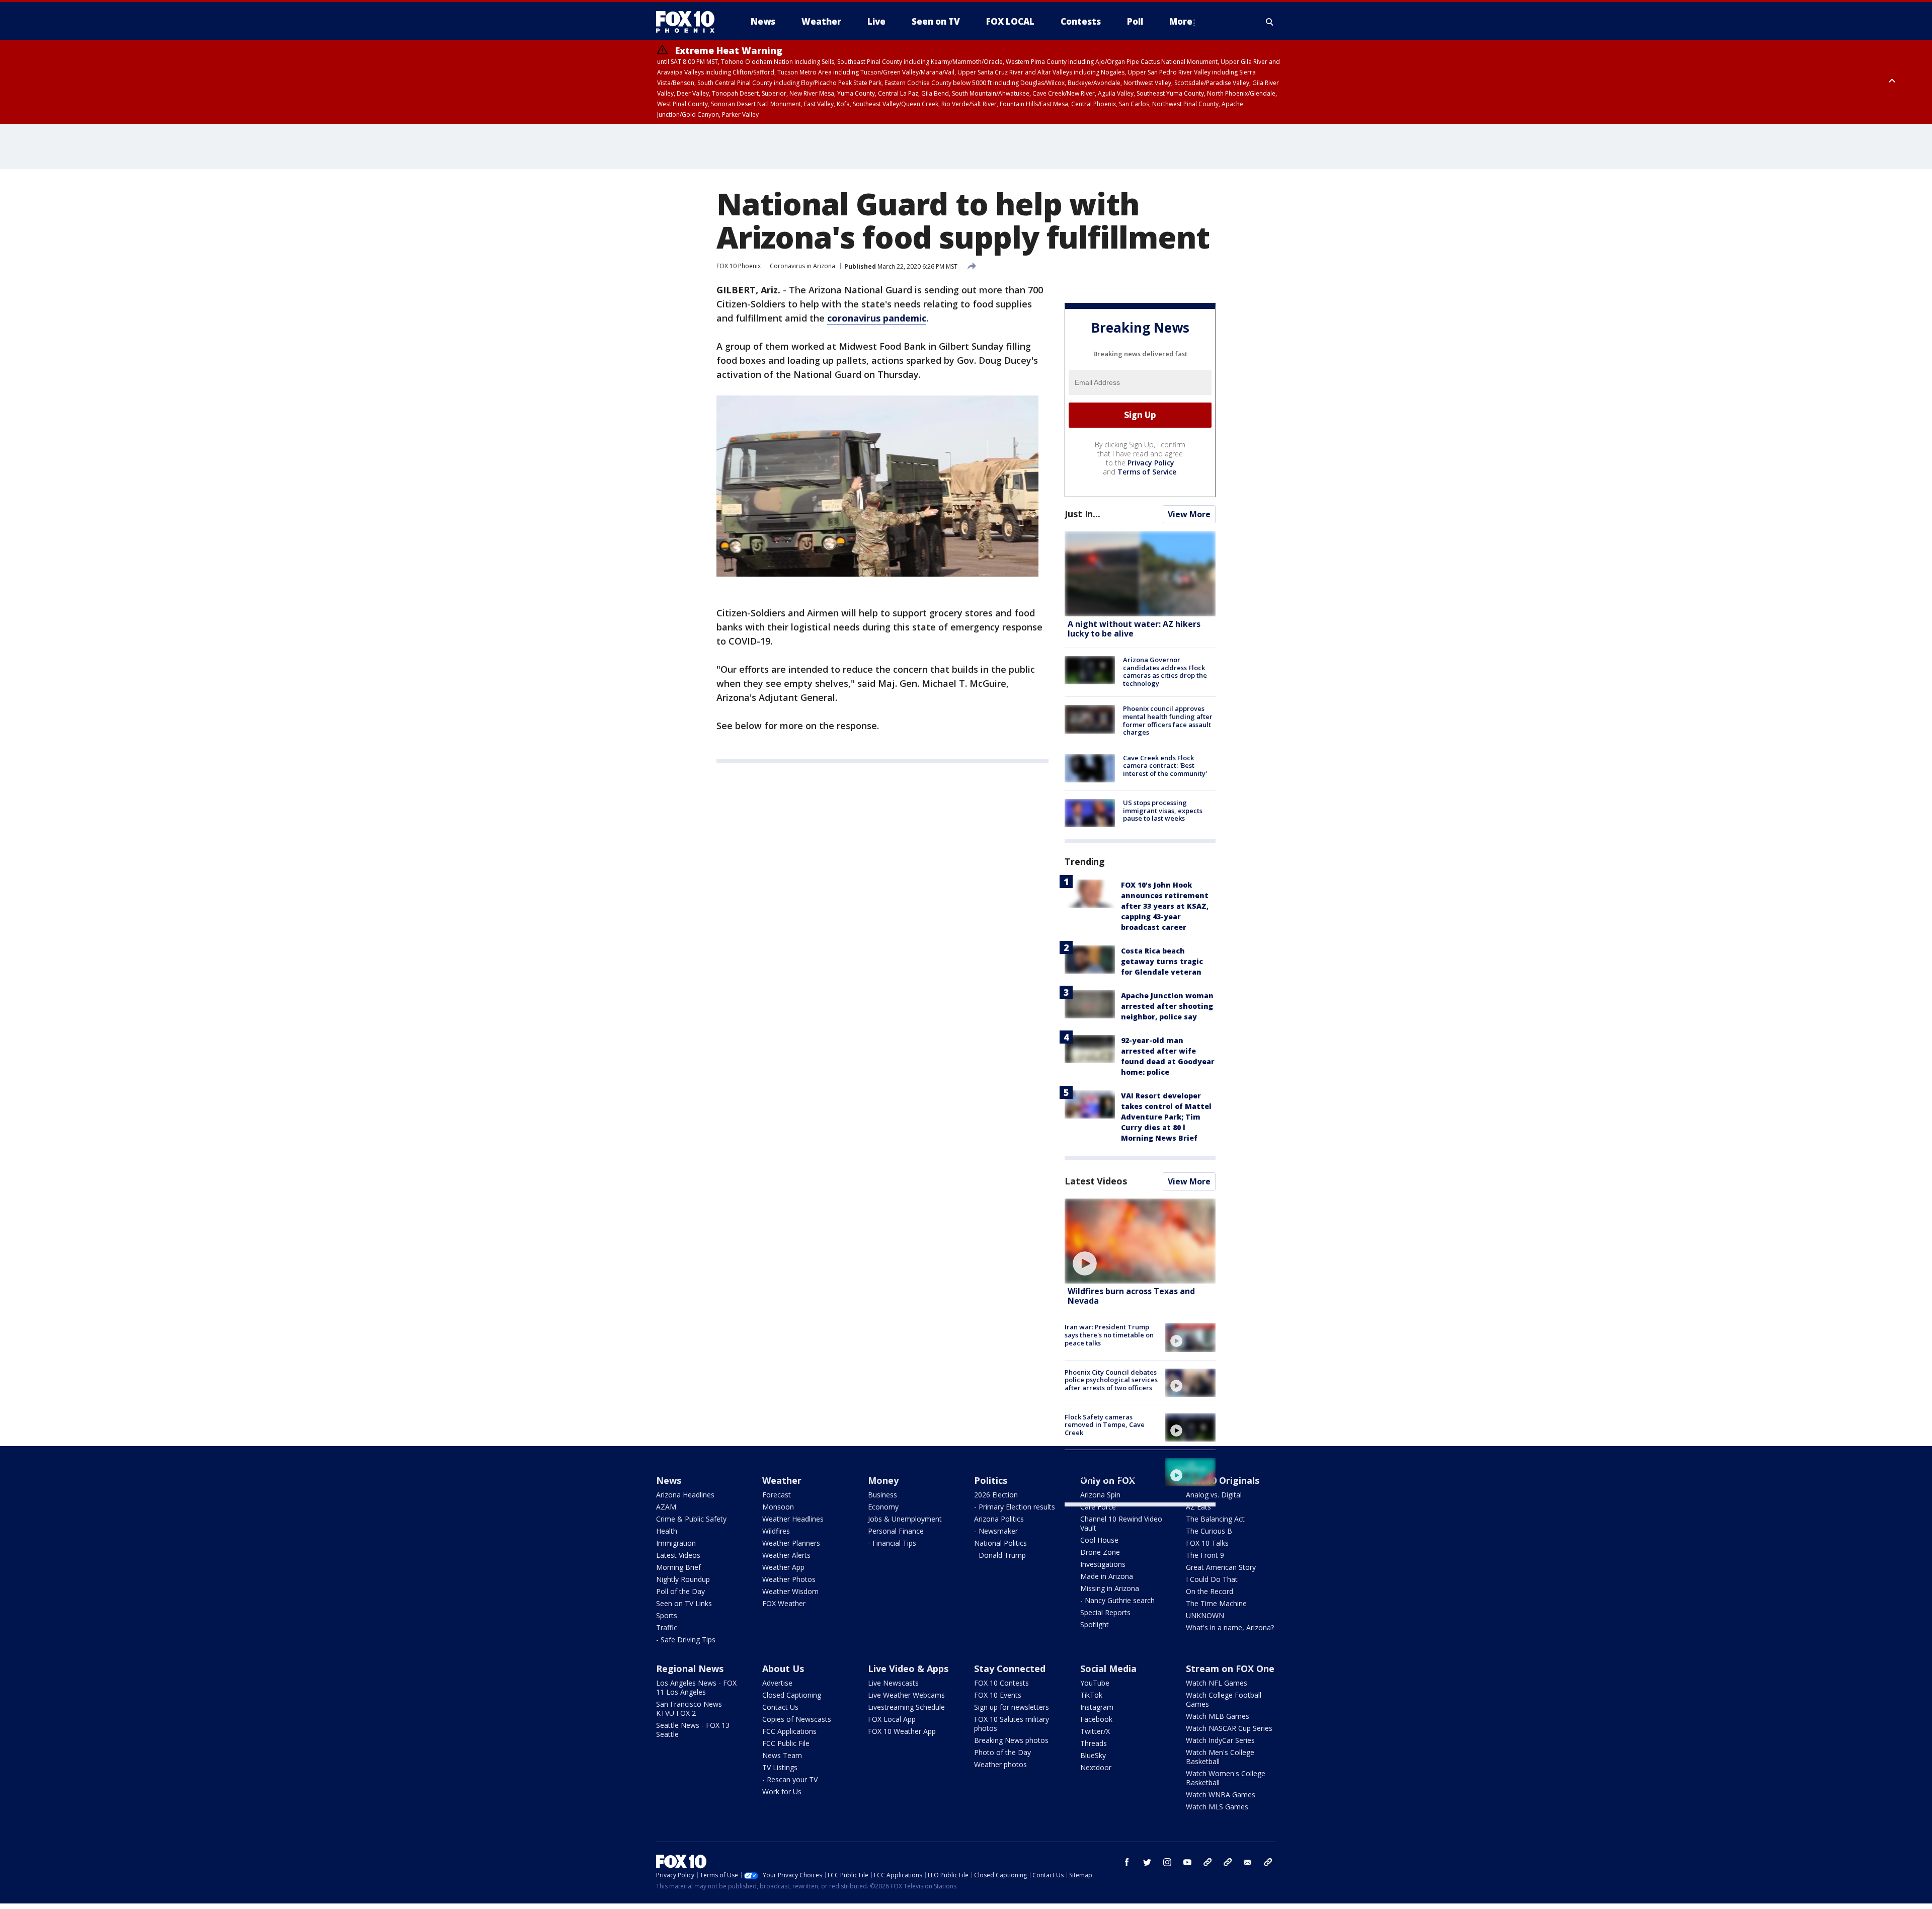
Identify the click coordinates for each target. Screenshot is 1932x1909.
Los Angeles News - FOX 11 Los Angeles (696, 1687)
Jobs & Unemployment (905, 1519)
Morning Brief (678, 1567)
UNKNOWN (1205, 1615)
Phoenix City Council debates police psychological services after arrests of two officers (1111, 1380)
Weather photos (1000, 1764)
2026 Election (996, 1495)
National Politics (1000, 1543)
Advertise (777, 1683)
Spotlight (1095, 1624)
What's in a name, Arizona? (1230, 1627)
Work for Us (782, 1792)
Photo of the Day (1002, 1752)
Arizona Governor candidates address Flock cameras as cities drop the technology (1165, 671)
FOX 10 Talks (1207, 1543)
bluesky (1228, 1862)
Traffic (667, 1627)
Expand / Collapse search (1270, 22)
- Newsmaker (996, 1531)
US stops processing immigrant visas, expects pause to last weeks (1163, 810)
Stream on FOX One (1230, 1668)
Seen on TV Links (684, 1603)
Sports (667, 1615)
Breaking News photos (1011, 1740)
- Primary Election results (1015, 1507)
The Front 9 (1205, 1555)
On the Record (1210, 1591)
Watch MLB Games (1218, 1716)
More (1181, 21)
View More (1189, 514)
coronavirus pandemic (877, 318)
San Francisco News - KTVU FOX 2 (691, 1708)
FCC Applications (789, 1731)
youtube (1187, 1862)
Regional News (690, 1668)
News (669, 1480)
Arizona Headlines (685, 1495)
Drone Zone (1100, 1552)
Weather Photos (789, 1579)
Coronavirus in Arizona (802, 266)
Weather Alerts (786, 1555)
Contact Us (780, 1707)
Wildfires (776, 1531)
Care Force (1098, 1507)
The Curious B (1209, 1531)
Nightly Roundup (683, 1579)
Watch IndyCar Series (1220, 1740)
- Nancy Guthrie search (1117, 1600)
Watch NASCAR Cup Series (1229, 1728)
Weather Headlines (793, 1519)
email (1248, 1862)
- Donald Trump (1000, 1555)
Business (882, 1495)
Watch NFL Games (1217, 1683)
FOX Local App (892, 1719)
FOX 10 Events (998, 1695)
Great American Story (1221, 1567)
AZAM (666, 1507)
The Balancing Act (1215, 1519)
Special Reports (1105, 1612)
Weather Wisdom (790, 1591)
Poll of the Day (680, 1591)
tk (1207, 1862)
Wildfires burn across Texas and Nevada (1131, 1296)
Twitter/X (1095, 1731)
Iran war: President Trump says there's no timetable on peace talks (1109, 1335)
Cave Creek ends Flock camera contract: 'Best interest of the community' (1165, 766)
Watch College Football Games (1224, 1699)
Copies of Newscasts (797, 1719)
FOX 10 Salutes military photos (1012, 1724)
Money (883, 1480)
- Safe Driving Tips (686, 1640)
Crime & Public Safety (691, 1519)
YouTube (1095, 1683)
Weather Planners (791, 1543)
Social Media (1108, 1668)
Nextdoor (1096, 1767)
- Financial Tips (892, 1543)
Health (667, 1531)
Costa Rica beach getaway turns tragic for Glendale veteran (1162, 961)
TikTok (1091, 1695)
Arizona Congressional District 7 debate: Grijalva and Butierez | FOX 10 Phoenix (1105, 1474)
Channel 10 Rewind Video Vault (1121, 1523)
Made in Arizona (1107, 1576)
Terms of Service (1147, 472)
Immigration (676, 1543)
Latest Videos (1096, 1181)
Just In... (1082, 514)
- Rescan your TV (790, 1779)
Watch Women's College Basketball (1226, 1778)
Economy (883, 1507)
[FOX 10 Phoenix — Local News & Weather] (689, 22)
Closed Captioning (792, 1695)
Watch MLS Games (1217, 1807)
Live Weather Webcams (906, 1695)
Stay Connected (1010, 1668)
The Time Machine (1216, 1603)
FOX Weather (784, 1603)
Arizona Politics (999, 1519)
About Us (783, 1668)
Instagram (1097, 1707)
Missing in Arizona (1110, 1588)
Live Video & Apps (908, 1668)
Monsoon (778, 1507)
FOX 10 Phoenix (739, 266)
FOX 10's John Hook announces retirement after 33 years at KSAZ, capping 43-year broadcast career (1165, 906)
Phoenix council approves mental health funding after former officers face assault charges (1168, 720)
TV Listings (780, 1767)
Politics (991, 1480)
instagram (1167, 1862)
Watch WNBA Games (1221, 1795)
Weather (782, 1480)
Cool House (1099, 1540)
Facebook (1096, 1719)
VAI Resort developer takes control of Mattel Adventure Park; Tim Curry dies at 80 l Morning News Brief (1166, 1117)
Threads (1094, 1743)
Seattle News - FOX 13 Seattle (693, 1730)
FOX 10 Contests (1001, 1683)
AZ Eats (1198, 1507)
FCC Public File (786, 1743)
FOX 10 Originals (1223, 1480)
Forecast (777, 1495)
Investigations (1103, 1564)
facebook (1127, 1862)
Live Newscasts (893, 1683)
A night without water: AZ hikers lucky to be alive (1134, 629)
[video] (1140, 1241)
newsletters (1268, 1862)
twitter (1147, 1862)
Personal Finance (896, 1531)
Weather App (783, 1567)
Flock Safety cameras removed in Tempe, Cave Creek (1105, 1425)
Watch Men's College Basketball (1220, 1757)
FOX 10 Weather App (902, 1731)
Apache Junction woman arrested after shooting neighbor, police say (1167, 1006)
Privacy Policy (1151, 463)
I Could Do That (1212, 1579)
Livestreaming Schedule (906, 1707)
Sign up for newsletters (1012, 1707)
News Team (782, 1755)
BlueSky (1093, 1755)
